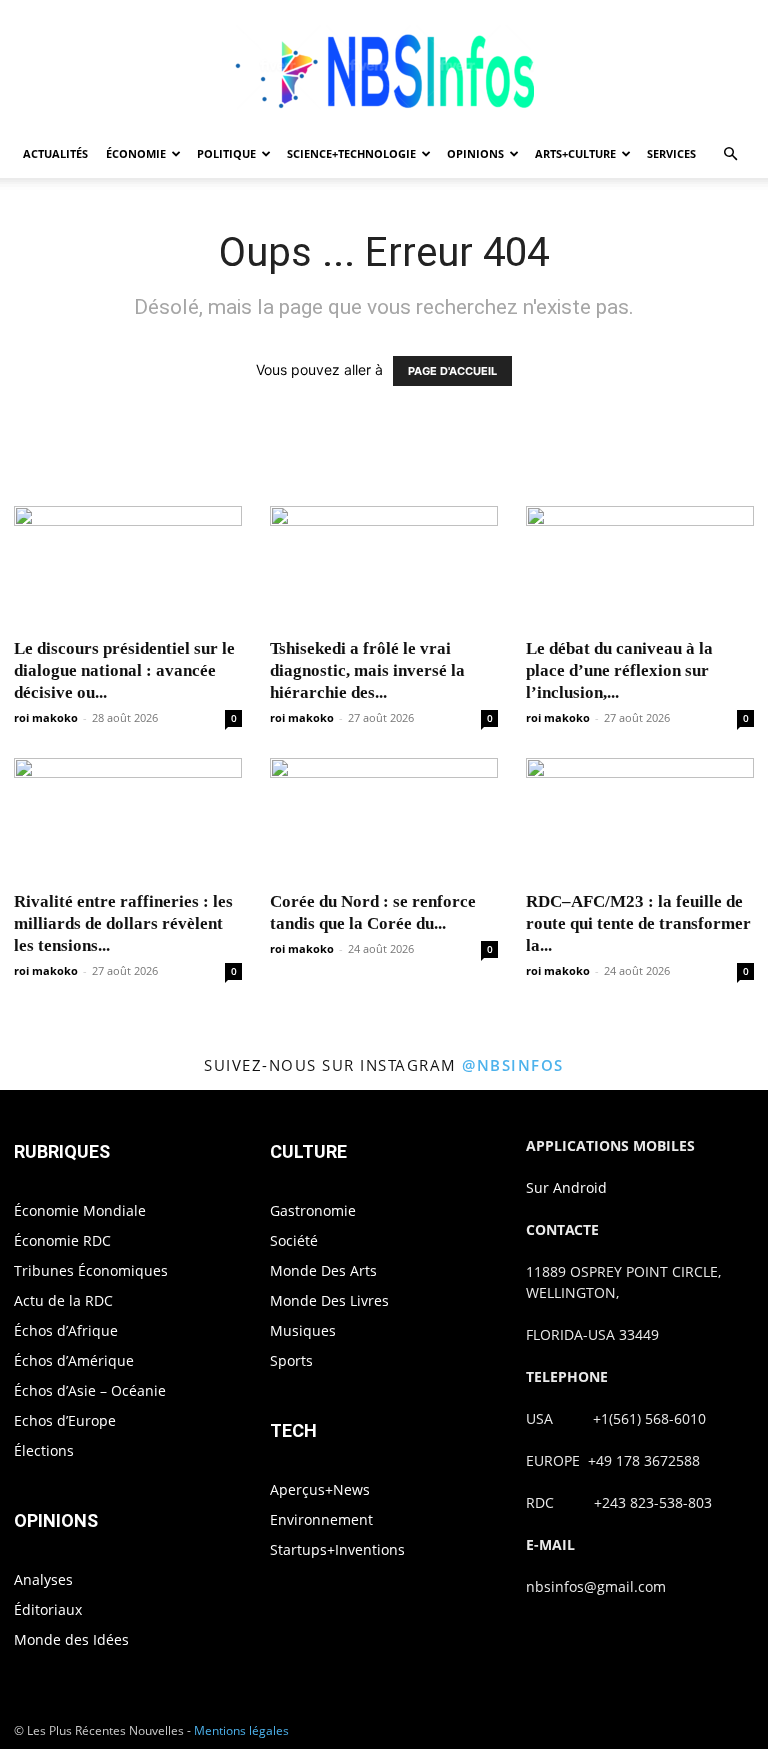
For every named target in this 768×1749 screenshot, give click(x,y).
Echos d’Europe (65, 1420)
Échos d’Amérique (74, 1360)
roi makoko (46, 717)
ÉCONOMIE (136, 153)
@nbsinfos (513, 1065)
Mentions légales (241, 1730)
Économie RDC (62, 1240)
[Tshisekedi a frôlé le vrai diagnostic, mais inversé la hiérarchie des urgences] (384, 565)
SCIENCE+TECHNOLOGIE (351, 153)
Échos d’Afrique (66, 1330)
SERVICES (671, 153)
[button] (730, 154)
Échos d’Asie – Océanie (90, 1390)
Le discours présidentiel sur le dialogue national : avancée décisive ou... (124, 670)
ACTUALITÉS (55, 153)
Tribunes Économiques (91, 1270)
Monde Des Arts (323, 1270)
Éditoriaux (48, 1609)
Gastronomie (313, 1210)
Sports (291, 1360)
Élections (44, 1450)
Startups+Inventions (337, 1549)
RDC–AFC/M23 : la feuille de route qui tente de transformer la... (638, 923)
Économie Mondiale (80, 1210)
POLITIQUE (226, 153)
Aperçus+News (320, 1489)
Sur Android (566, 1187)
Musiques (303, 1330)
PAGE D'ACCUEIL (452, 371)
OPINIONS (475, 153)
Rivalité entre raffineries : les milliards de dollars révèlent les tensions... (123, 923)
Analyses (43, 1579)
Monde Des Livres (329, 1300)
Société (294, 1240)
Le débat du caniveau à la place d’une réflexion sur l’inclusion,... (619, 670)
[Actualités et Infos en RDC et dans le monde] (384, 66)
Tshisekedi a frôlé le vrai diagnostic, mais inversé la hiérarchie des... (367, 670)
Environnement (321, 1519)
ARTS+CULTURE (575, 153)
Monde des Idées (71, 1639)
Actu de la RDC (63, 1300)
